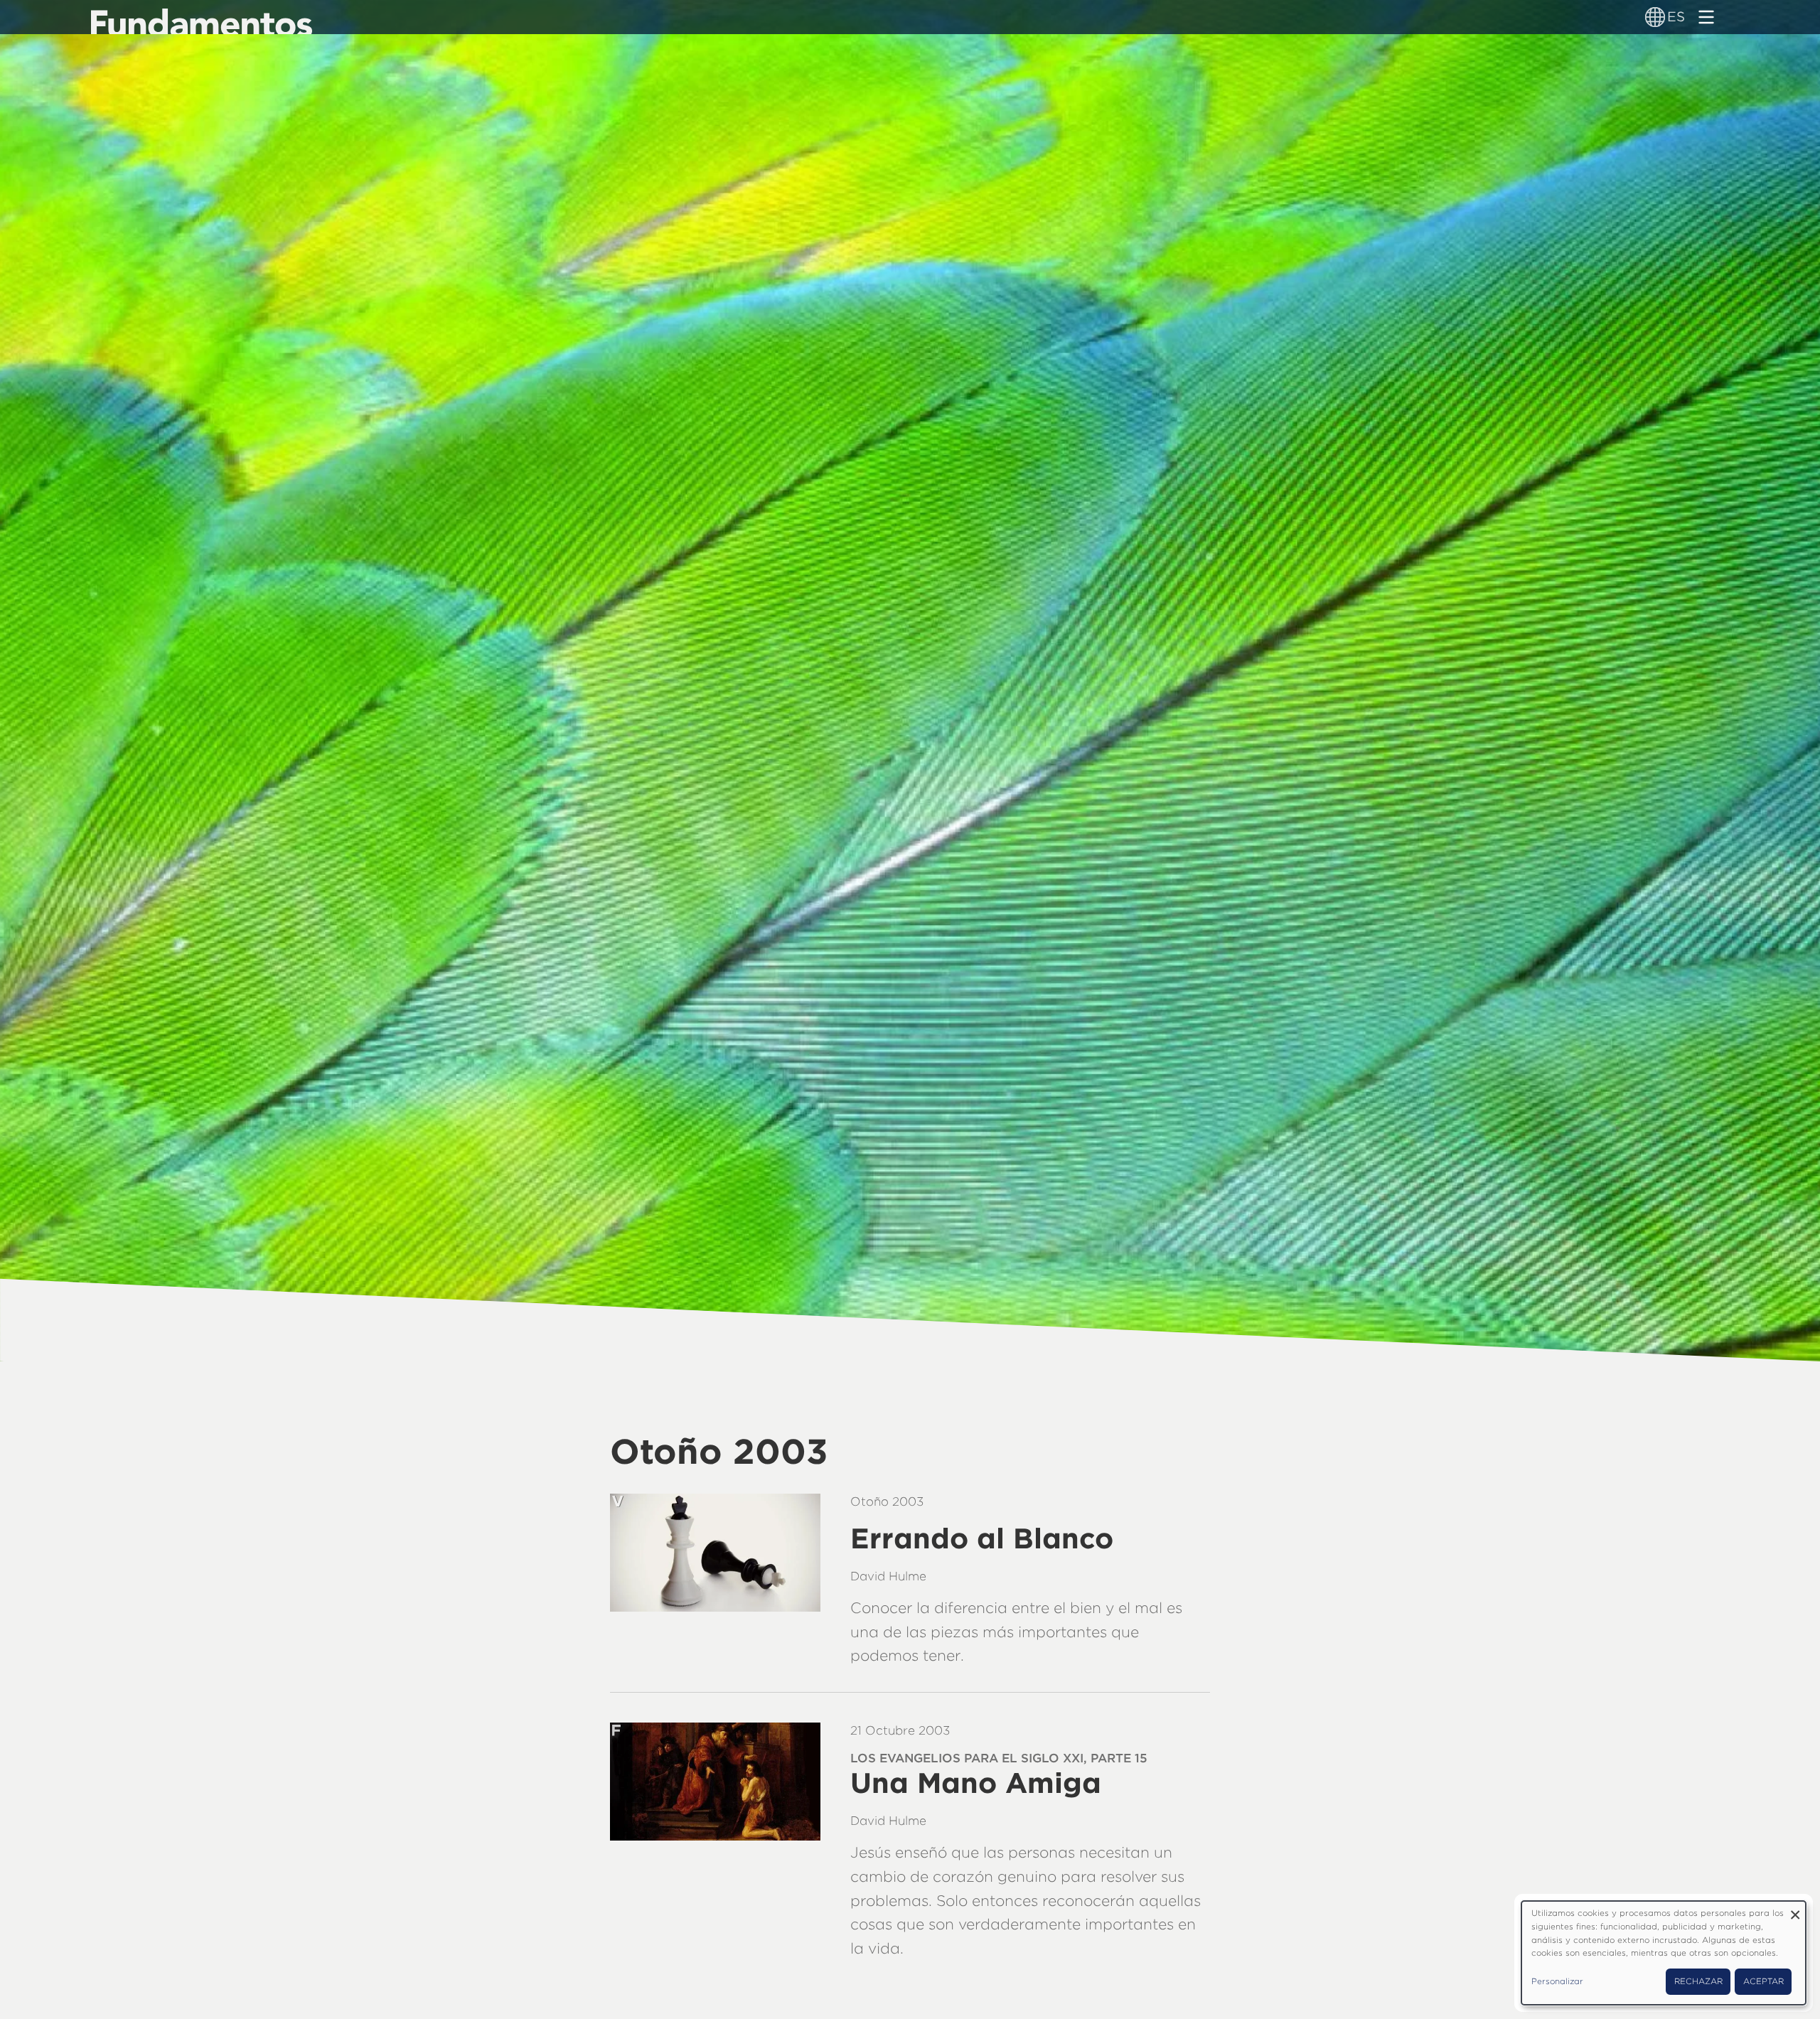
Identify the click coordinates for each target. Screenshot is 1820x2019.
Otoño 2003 (887, 1501)
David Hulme (888, 1576)
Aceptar (1763, 1981)
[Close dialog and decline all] (1795, 1910)
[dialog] (1664, 1953)
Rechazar (1698, 1981)
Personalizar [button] (1557, 1981)
